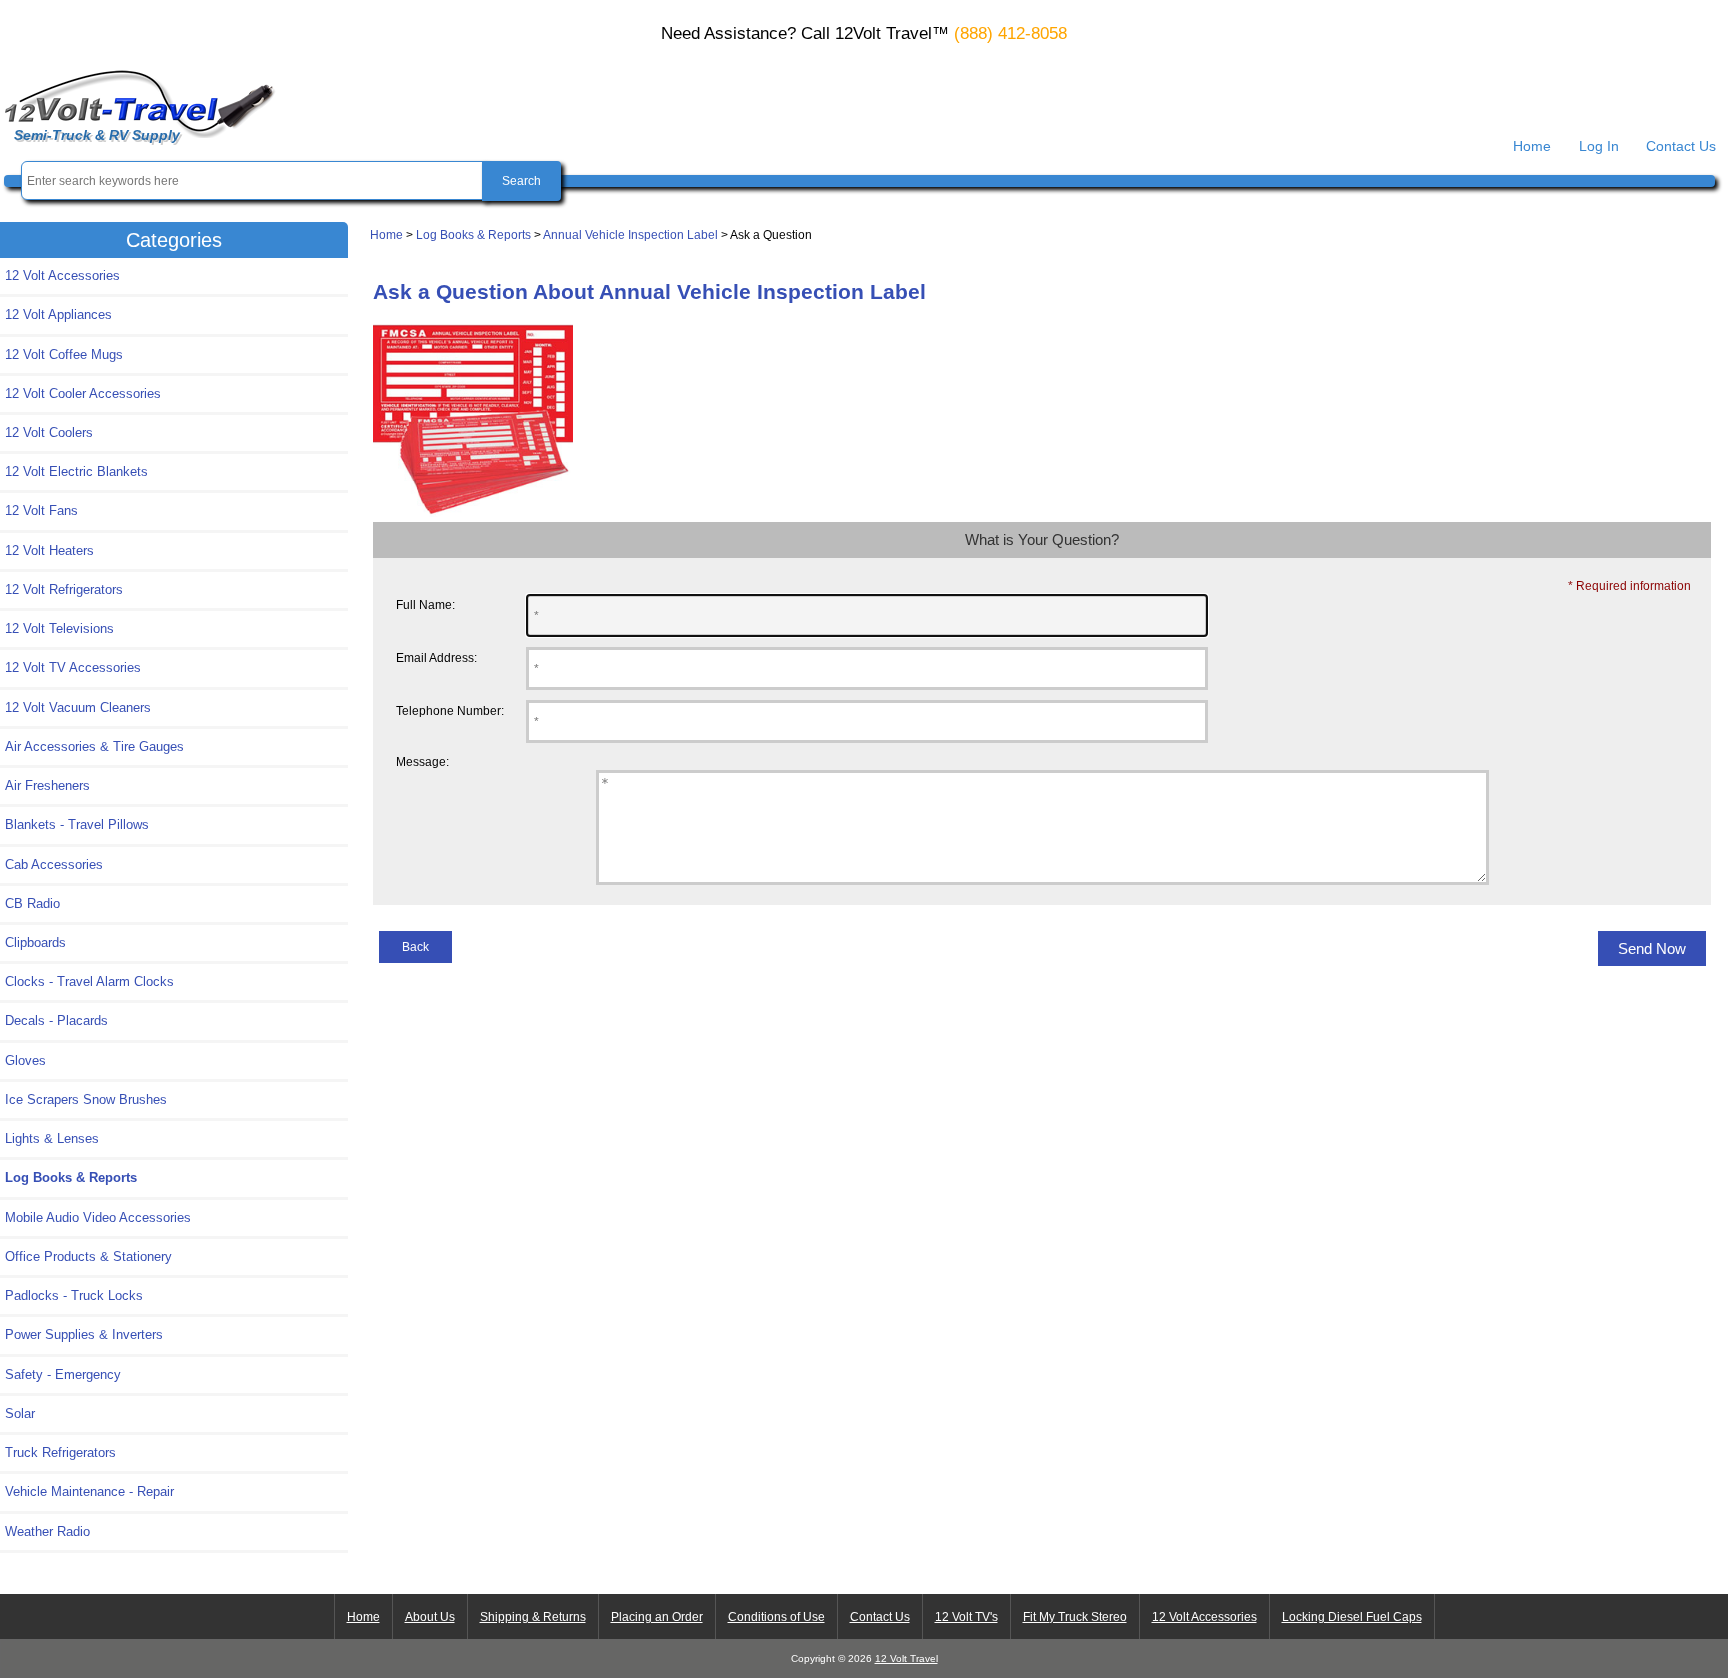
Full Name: (425, 604)
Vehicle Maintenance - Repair (89, 1491)
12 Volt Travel (906, 1658)
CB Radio (32, 903)
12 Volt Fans (41, 510)
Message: (422, 761)
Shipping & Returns (533, 1617)
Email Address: (436, 657)
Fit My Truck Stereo (1075, 1617)
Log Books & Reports (473, 234)
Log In (1599, 146)
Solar (20, 1413)
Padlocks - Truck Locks (74, 1295)
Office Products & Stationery (88, 1256)
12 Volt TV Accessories (73, 667)
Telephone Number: (450, 710)
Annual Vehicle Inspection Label (630, 234)
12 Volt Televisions (59, 628)
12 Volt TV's (966, 1617)
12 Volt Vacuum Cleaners (78, 707)
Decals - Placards (56, 1020)
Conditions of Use (776, 1617)
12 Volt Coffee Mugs (64, 354)
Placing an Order (657, 1617)
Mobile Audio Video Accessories (98, 1217)
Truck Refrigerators (60, 1452)
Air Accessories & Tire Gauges (94, 746)
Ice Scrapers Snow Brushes (86, 1099)
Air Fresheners (47, 785)
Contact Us (1681, 146)
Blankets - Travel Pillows (77, 824)
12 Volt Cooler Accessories (83, 393)
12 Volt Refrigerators (64, 589)
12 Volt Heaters (49, 550)
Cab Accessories (54, 864)
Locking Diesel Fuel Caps (1352, 1617)
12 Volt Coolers (49, 432)
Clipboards (35, 942)
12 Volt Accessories (62, 275)
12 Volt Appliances (58, 314)
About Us (430, 1617)
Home (1532, 146)
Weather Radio (47, 1531)
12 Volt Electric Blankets (76, 471)
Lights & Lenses (52, 1138)
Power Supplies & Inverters (84, 1334)
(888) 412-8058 (1010, 33)
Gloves (25, 1060)
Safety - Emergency (63, 1374)
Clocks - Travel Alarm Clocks (89, 981)
